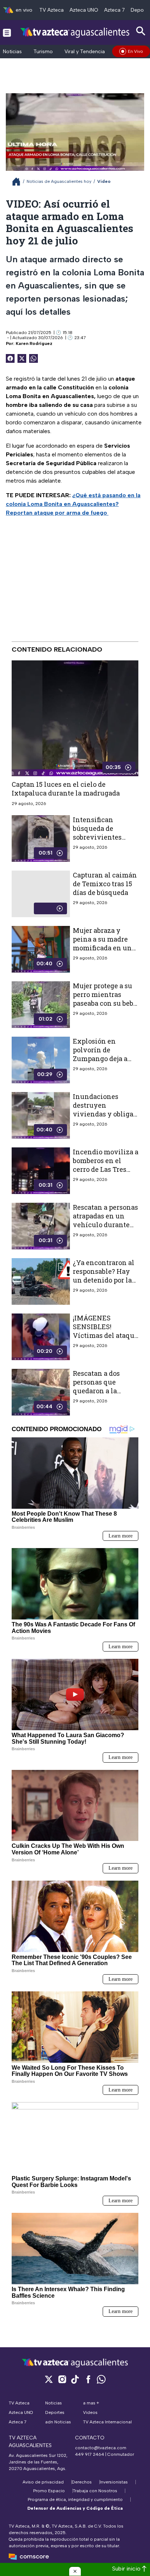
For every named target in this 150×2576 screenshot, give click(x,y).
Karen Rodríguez (34, 343)
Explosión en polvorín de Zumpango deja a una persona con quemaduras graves (105, 1059)
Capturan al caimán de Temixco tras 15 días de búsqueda (105, 884)
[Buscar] (141, 31)
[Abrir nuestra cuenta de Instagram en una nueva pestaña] (62, 2379)
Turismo (43, 52)
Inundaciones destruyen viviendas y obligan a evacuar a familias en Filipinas (105, 1114)
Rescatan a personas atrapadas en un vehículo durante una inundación (105, 1220)
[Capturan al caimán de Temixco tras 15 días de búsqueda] (41, 894)
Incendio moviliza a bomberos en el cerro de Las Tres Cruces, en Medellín (106, 1165)
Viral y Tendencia (85, 52)
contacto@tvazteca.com (101, 2448)
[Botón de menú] (7, 32)
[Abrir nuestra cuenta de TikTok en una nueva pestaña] (75, 2379)
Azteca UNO (84, 10)
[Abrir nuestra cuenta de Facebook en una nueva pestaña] (88, 2379)
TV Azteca (52, 10)
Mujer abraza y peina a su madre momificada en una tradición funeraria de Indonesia (104, 948)
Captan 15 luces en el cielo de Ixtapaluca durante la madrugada (66, 789)
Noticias (12, 52)
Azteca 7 (115, 10)
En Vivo (135, 51)
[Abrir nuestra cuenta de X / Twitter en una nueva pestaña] (49, 2379)
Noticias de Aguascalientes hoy (59, 181)
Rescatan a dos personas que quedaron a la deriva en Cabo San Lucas (104, 1391)
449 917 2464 (90, 2454)
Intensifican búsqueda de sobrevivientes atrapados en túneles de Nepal (100, 837)
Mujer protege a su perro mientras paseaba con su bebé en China (105, 999)
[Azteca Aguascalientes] (75, 32)
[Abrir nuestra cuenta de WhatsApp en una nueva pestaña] (101, 2379)
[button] (75, 2571)
